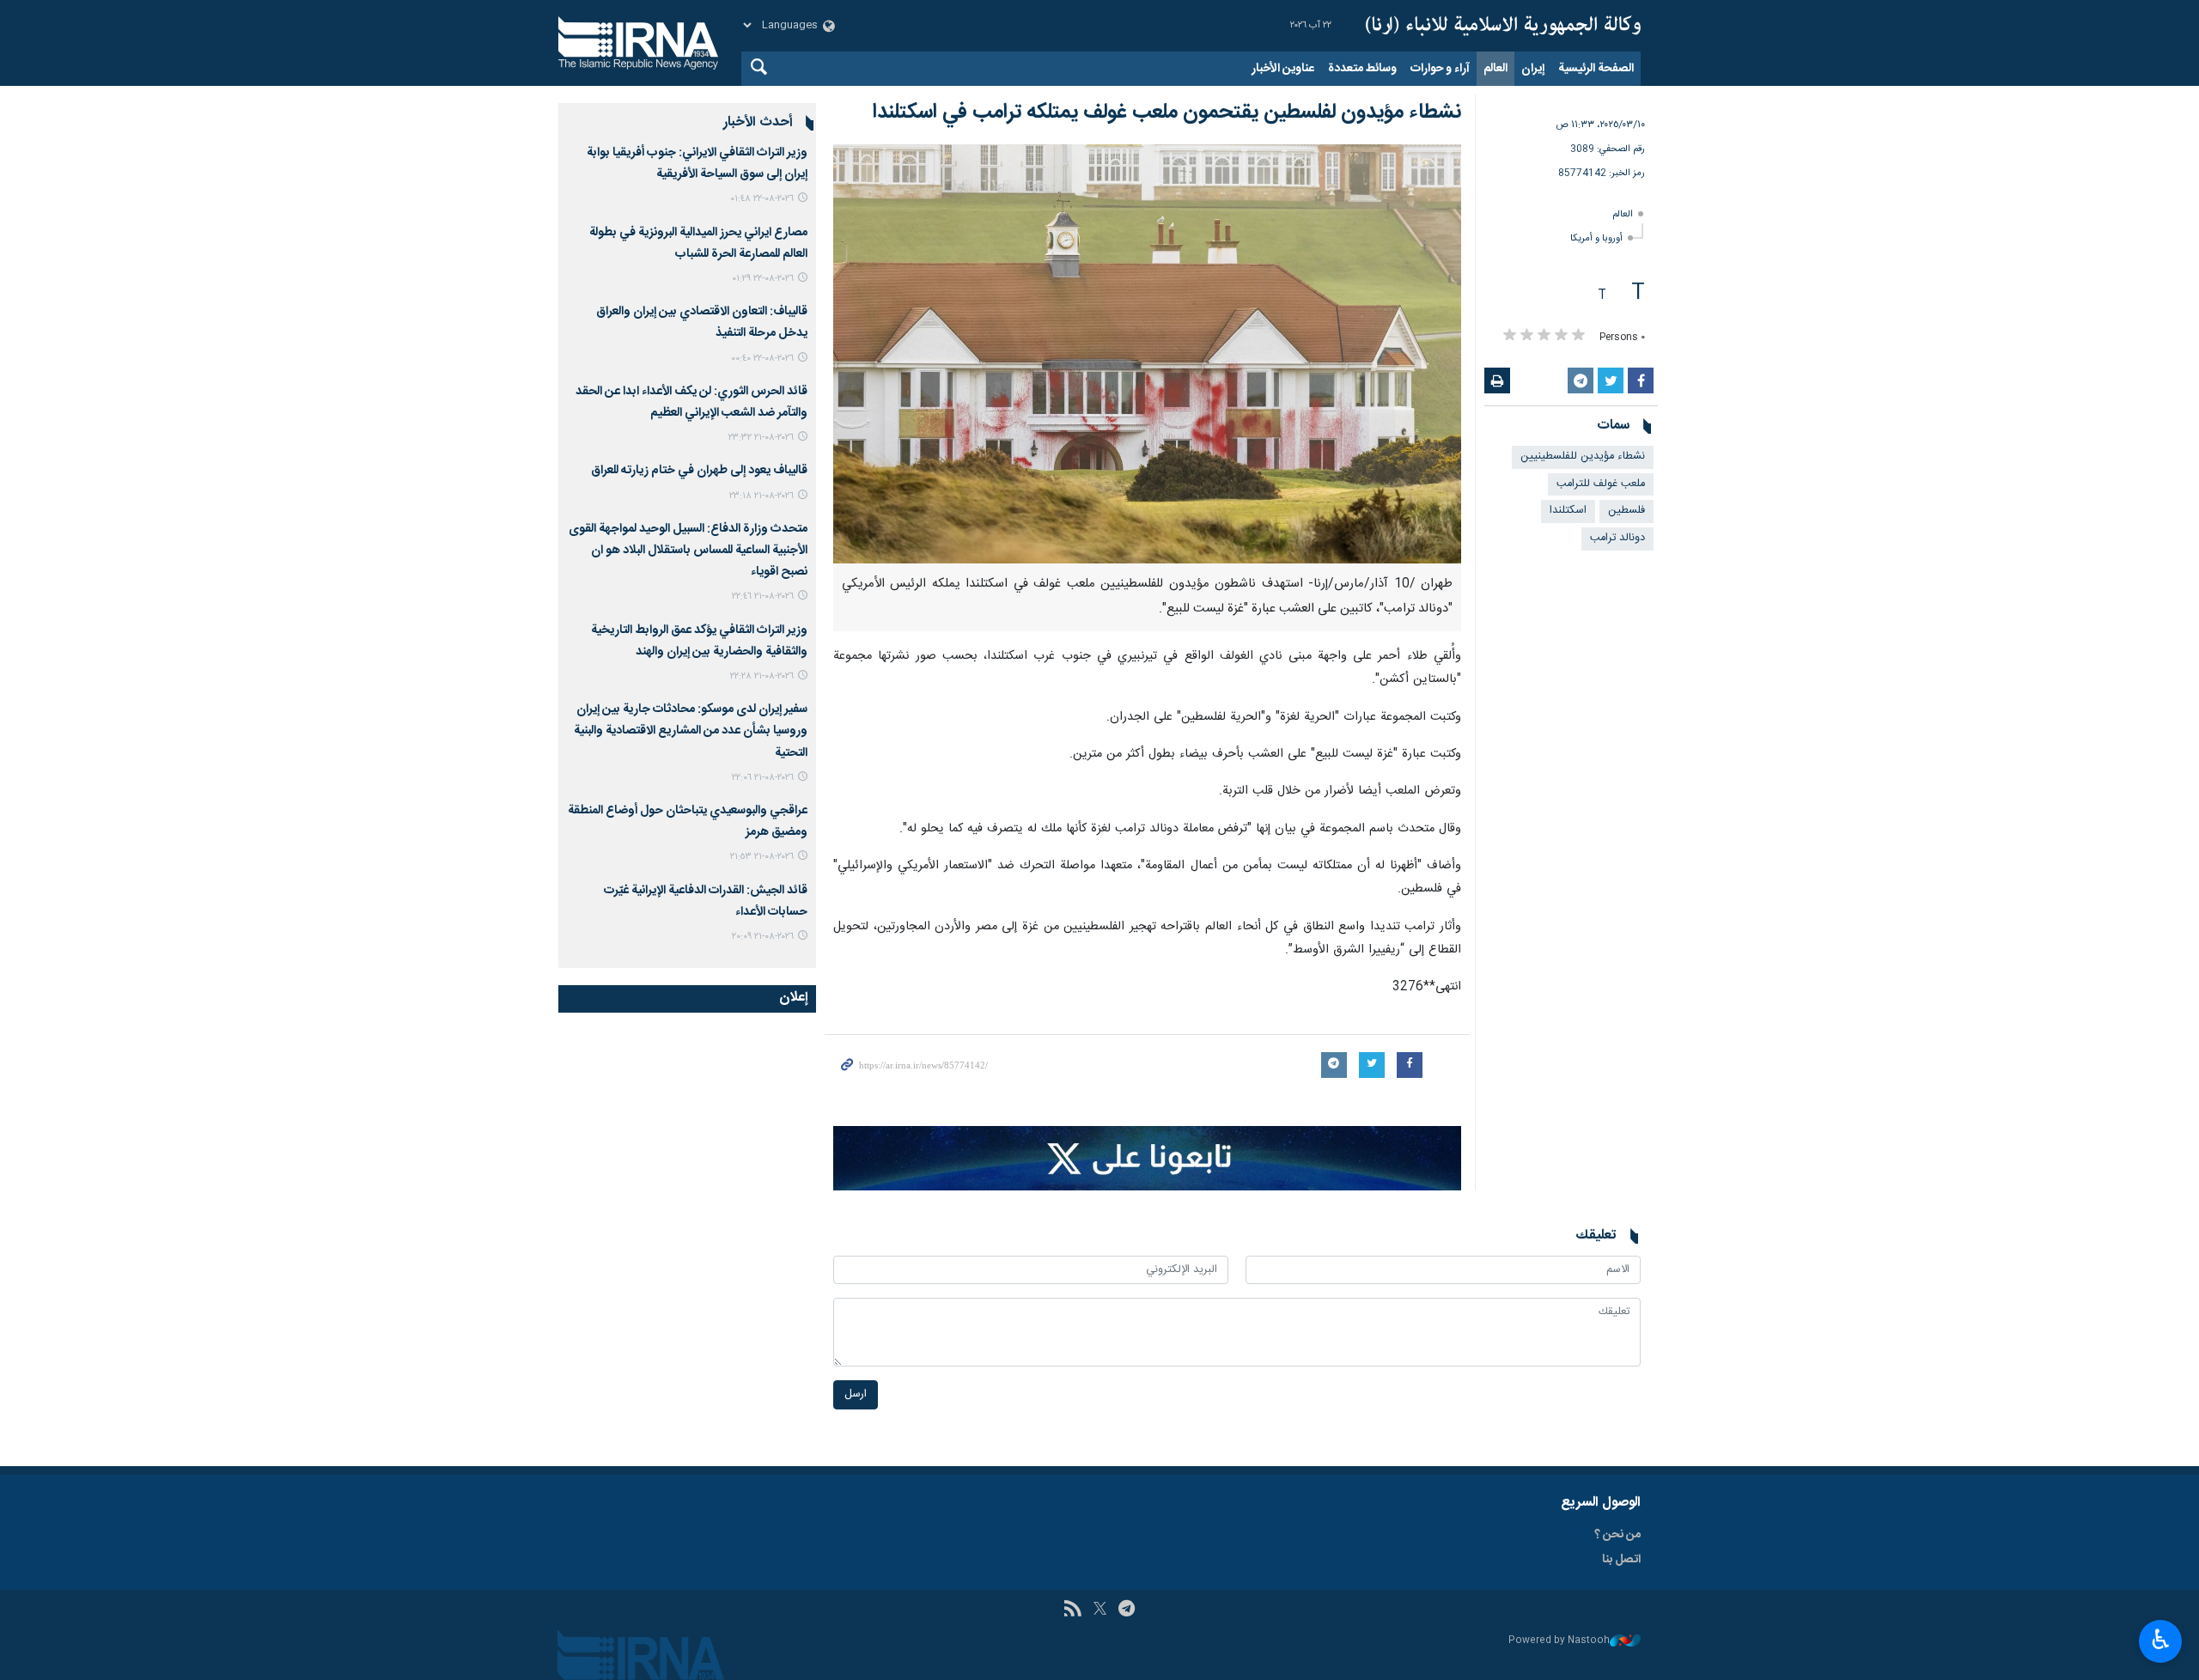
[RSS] (1072, 1610)
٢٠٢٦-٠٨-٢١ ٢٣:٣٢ (761, 438)
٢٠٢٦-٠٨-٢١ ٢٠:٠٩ (763, 937)
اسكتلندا (1568, 511)
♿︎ (2161, 1640)
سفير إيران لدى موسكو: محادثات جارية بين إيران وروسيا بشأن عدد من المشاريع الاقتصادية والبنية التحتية (691, 731)
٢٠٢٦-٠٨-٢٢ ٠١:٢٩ (763, 279)
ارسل (856, 1394)
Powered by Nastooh (1559, 1641)
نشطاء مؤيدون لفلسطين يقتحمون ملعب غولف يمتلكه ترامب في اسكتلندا (1167, 113)
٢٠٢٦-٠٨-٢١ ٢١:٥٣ (762, 857)
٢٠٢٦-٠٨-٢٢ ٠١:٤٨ (762, 199)
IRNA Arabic (1503, 26)
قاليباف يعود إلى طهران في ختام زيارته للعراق (699, 471)
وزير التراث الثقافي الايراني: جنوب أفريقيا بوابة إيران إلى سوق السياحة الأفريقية (697, 164)
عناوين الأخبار (1283, 69)
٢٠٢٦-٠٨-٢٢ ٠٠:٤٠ (762, 359)
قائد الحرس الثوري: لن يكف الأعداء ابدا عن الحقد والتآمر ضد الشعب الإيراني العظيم (691, 402)
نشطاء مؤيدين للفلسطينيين (1583, 457)
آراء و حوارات (1440, 69)
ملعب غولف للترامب (1601, 484)
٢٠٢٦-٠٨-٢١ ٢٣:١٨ (761, 496)
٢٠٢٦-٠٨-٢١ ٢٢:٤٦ (763, 597)
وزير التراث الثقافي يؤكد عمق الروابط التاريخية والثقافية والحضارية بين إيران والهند (699, 641)
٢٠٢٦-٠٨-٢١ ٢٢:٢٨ (762, 676)
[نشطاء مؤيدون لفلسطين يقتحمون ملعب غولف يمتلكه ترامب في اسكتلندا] (1147, 354)
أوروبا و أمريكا (1596, 238)
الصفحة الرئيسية (1596, 69)
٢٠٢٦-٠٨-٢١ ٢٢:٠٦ (763, 778)
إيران (1533, 69)
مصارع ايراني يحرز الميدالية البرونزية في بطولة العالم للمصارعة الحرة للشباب (698, 243)
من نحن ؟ (1617, 1535)
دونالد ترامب (1617, 538)
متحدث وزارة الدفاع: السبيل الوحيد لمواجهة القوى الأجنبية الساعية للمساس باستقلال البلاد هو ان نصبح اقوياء (688, 551)
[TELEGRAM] (1127, 1610)
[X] (1100, 1610)
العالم (1495, 69)
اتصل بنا (1621, 1560)
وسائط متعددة (1362, 69)
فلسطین (1626, 511)
